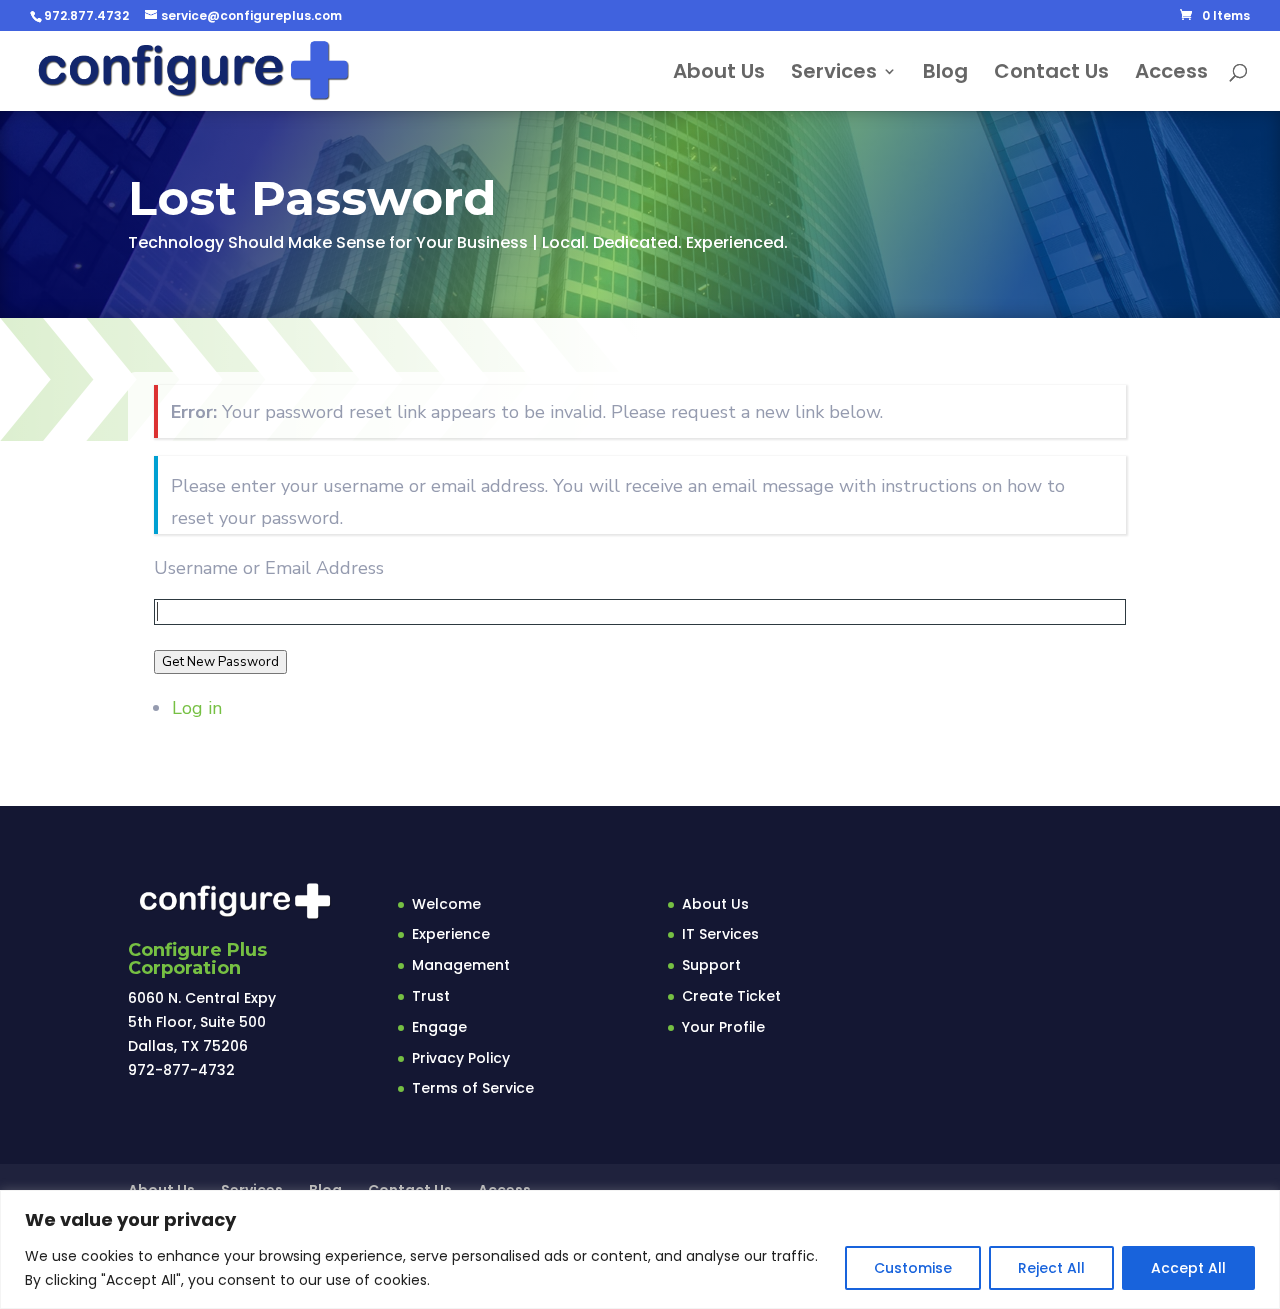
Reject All (1051, 1268)
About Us (719, 74)
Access (1171, 74)
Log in (197, 708)
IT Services (720, 934)
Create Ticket (731, 996)
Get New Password (220, 662)
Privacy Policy (461, 1058)
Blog (945, 74)
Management (461, 965)
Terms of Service (473, 1088)
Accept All (1188, 1268)
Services (834, 74)
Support (711, 965)
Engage (439, 1027)
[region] (640, 1249)
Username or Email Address (269, 568)
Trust (431, 996)
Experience (451, 934)
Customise (913, 1268)
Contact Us (1051, 74)
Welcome (446, 904)
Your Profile (723, 1027)
